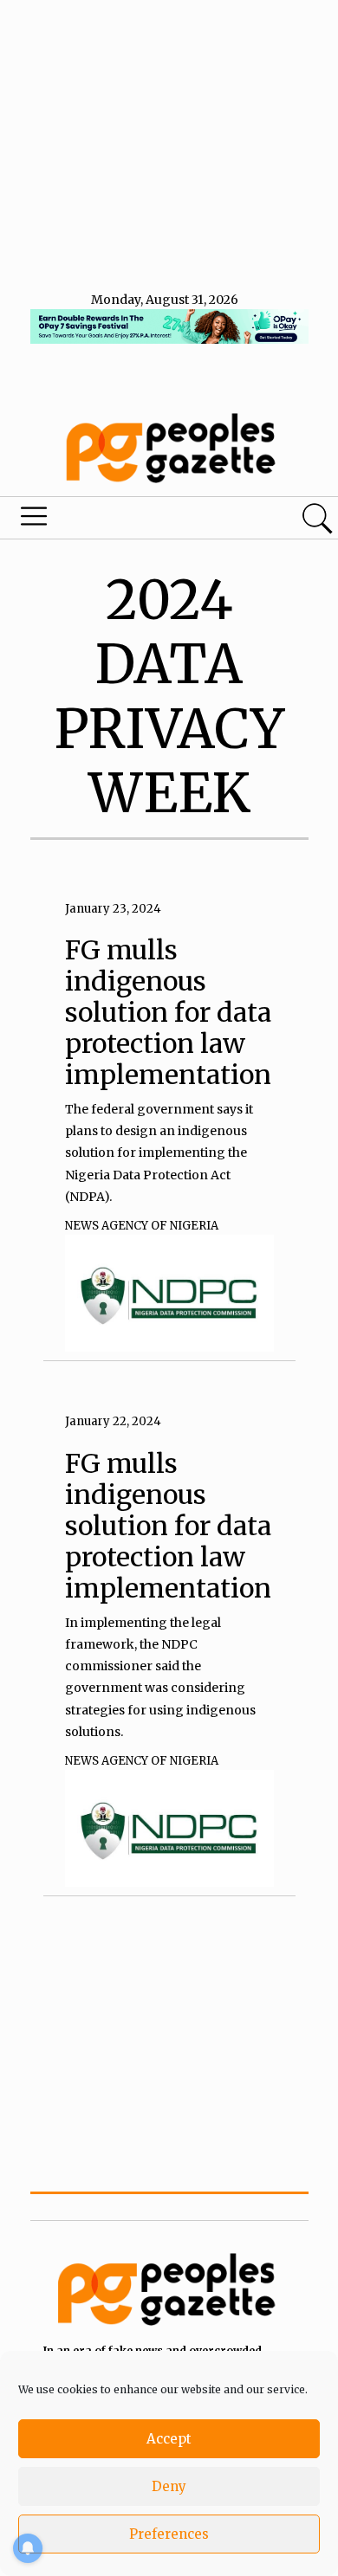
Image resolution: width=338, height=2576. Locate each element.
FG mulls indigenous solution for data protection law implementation (168, 1012)
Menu (115, 520)
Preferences (169, 2534)
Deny (169, 2486)
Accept (169, 2439)
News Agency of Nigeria (142, 1226)
